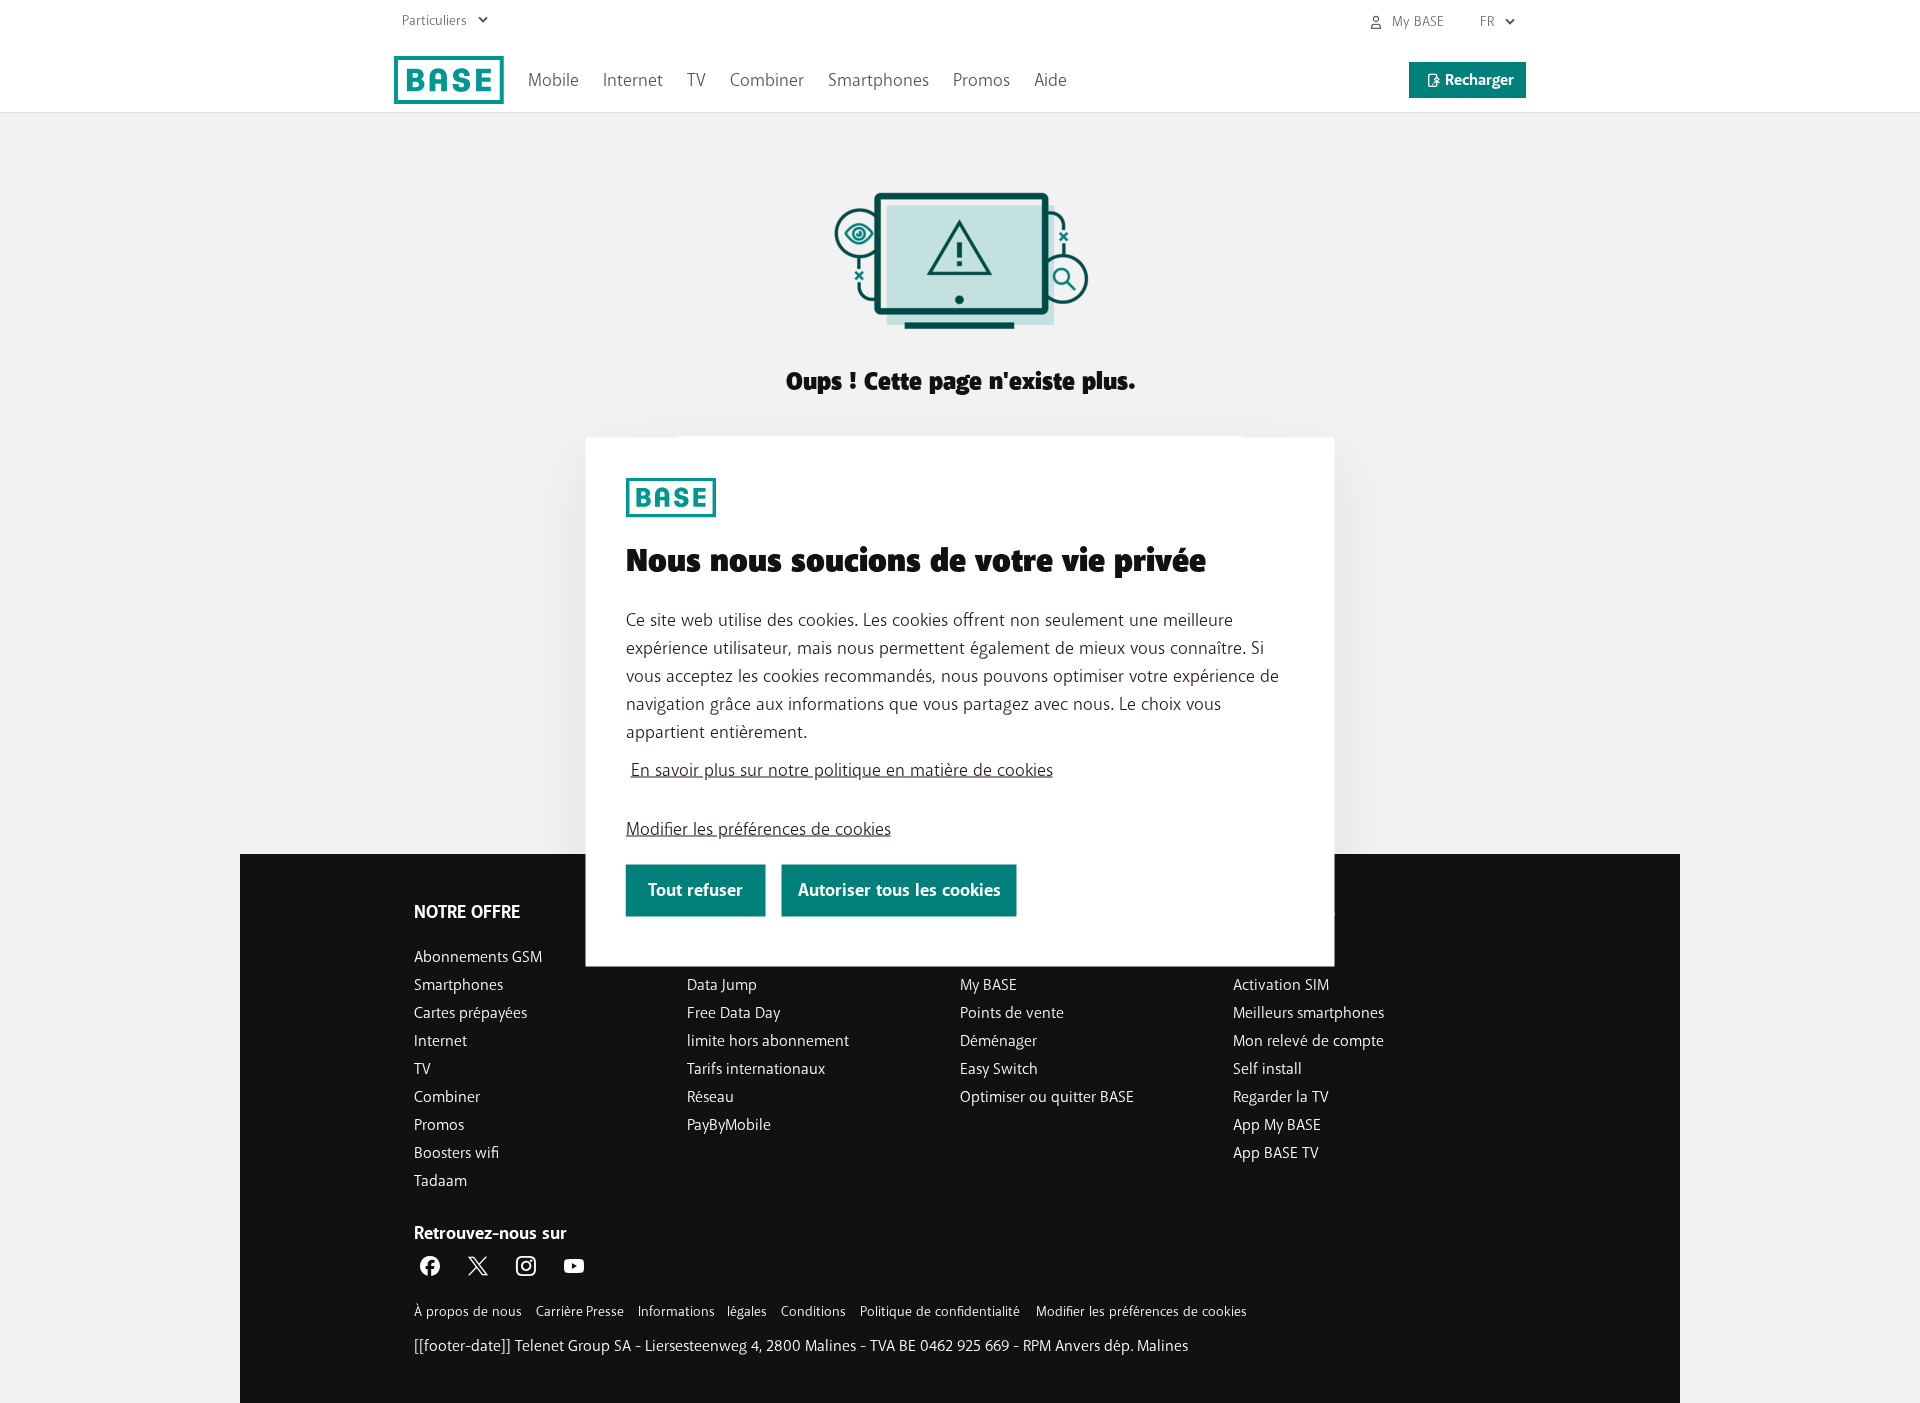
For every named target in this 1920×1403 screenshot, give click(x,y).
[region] (960, 701)
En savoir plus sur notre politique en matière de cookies (842, 769)
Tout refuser (695, 889)
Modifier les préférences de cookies (758, 828)
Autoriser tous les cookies (899, 889)
